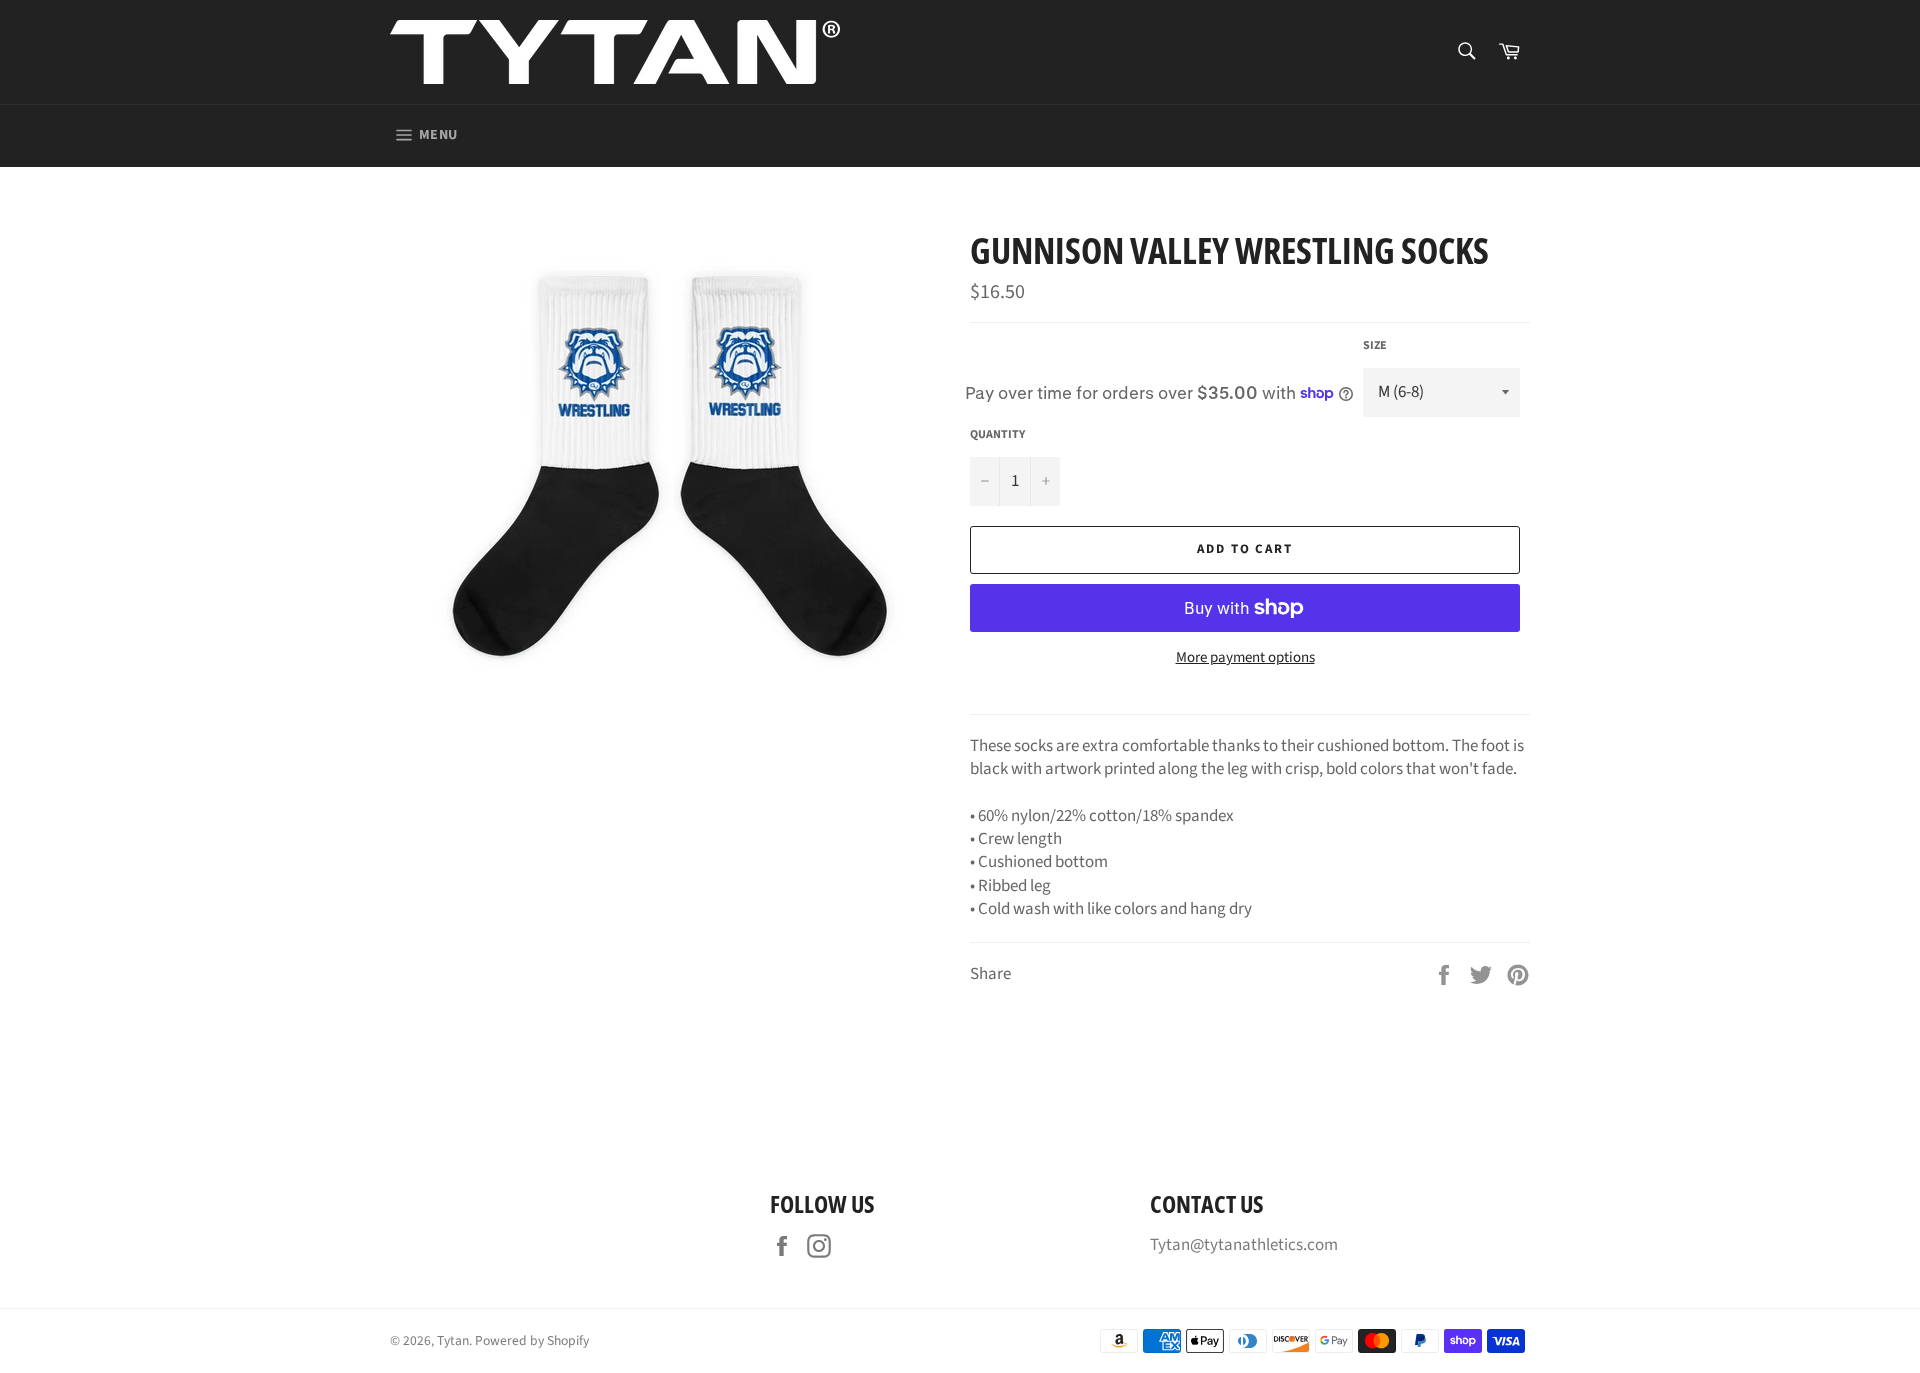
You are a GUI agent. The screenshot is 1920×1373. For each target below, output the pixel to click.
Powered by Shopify (532, 1340)
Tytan (453, 1340)
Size (1375, 346)
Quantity (997, 435)
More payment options (1245, 658)
